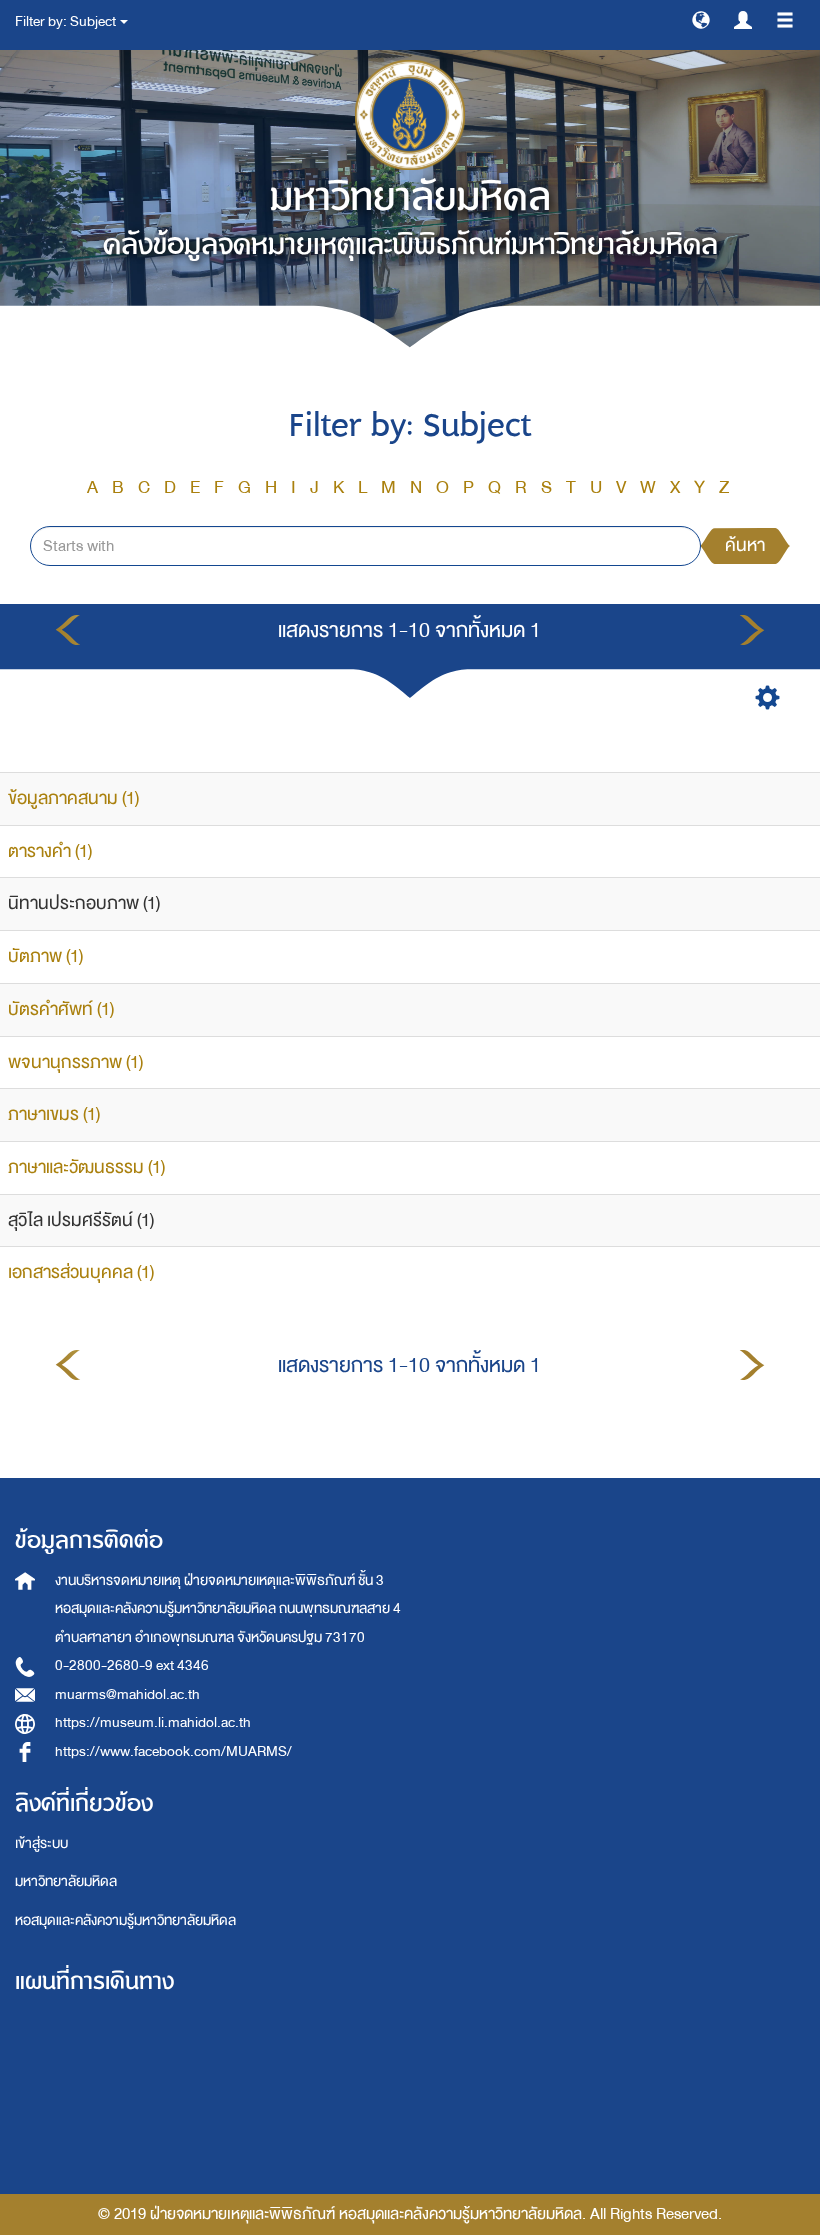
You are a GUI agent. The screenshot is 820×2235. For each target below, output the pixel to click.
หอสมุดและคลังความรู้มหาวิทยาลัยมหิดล (125, 1920)
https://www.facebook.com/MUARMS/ (173, 1751)
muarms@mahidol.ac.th (127, 1694)
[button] (701, 19)
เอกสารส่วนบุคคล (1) (81, 1272)
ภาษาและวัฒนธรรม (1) (86, 1167)
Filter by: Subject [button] (66, 21)
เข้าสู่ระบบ (41, 1843)
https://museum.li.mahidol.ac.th (153, 1722)
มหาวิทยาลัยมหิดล (66, 1881)
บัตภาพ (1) (45, 956)
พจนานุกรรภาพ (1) (75, 1062)
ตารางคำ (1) (50, 851)
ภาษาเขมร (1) (54, 1114)
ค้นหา (745, 545)
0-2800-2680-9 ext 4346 (132, 1665)
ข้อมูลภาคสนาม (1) (73, 798)
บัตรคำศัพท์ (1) (61, 1009)
